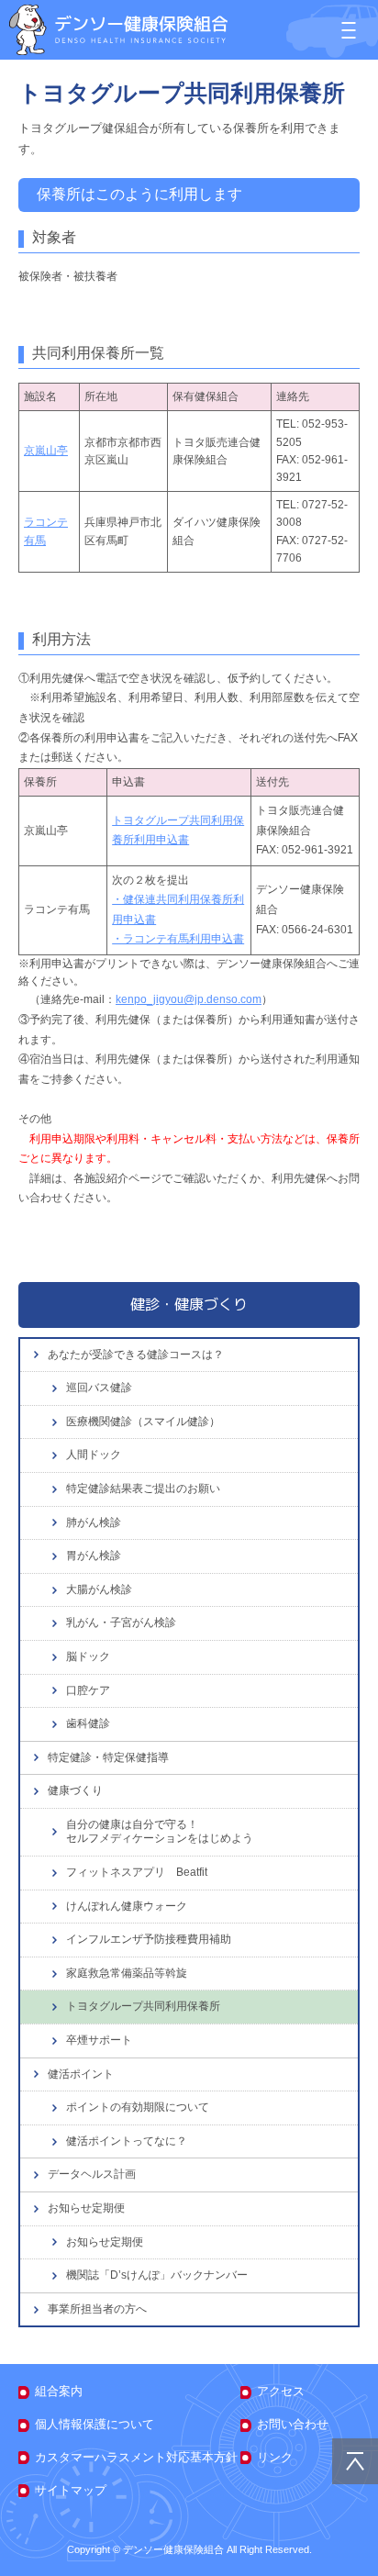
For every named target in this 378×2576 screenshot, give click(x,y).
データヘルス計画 (92, 2174)
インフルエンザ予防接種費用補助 (149, 1939)
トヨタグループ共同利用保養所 (143, 2006)
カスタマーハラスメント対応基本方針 (136, 2457)
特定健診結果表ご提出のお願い (143, 1489)
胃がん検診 (94, 1556)
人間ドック (94, 1455)
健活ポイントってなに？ (127, 2141)
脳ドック (88, 1656)
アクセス (281, 2391)
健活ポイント (81, 2074)
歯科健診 (88, 1723)
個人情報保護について (94, 2424)
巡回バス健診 (99, 1388)
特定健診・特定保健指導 (108, 1757)
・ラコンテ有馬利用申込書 (178, 939)
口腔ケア (88, 1690)
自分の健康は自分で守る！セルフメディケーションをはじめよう (160, 1832)
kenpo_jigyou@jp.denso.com (189, 999)
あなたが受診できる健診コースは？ (136, 1355)
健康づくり (75, 1790)
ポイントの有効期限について (138, 2107)
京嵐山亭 (46, 451)
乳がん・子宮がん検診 (121, 1623)
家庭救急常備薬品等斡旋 (127, 1973)
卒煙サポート (99, 2040)
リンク (275, 2457)
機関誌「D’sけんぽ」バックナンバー (157, 2275)
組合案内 (59, 2391)
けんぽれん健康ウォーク (127, 1906)
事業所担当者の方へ (97, 2309)
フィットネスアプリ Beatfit (137, 1872)
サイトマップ (71, 2490)
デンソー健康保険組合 (118, 30)
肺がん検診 (94, 1522)
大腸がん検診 (99, 1589)
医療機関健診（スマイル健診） (143, 1422)
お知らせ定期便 (86, 2208)
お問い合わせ (293, 2424)
